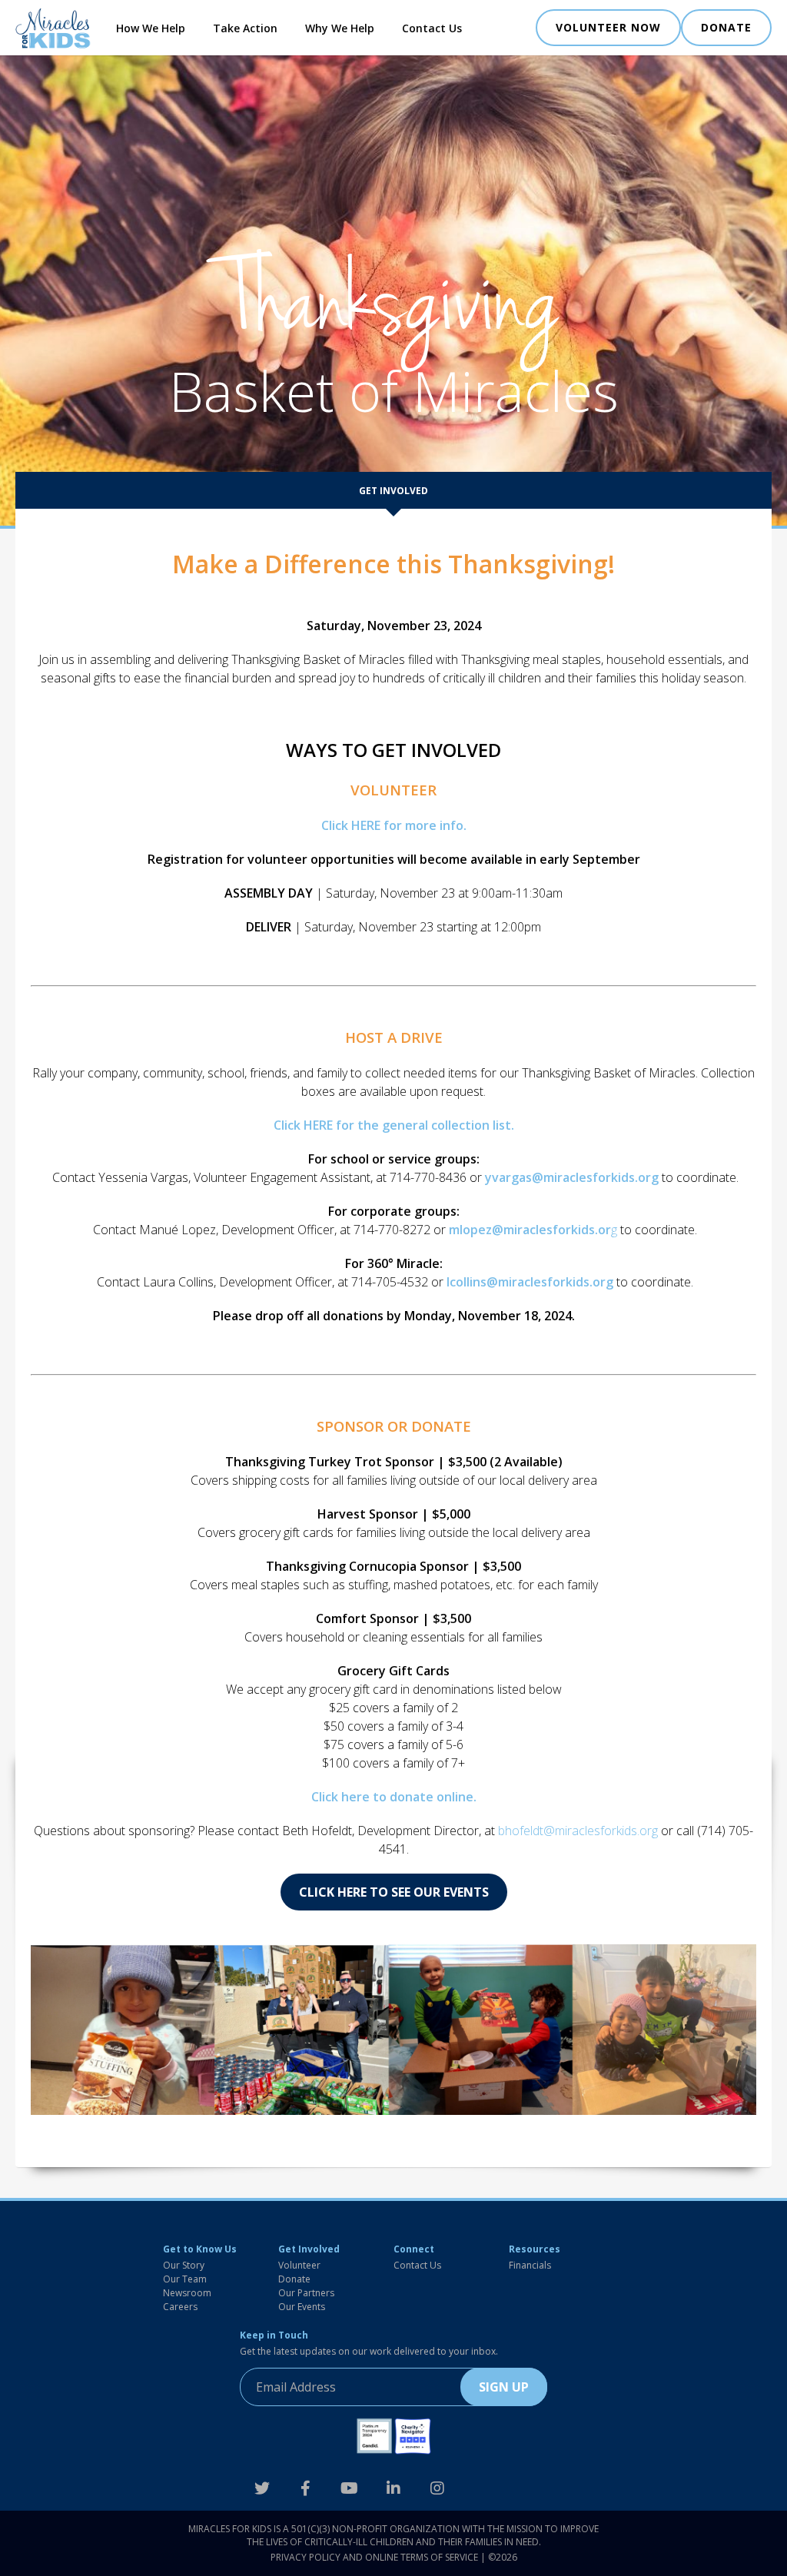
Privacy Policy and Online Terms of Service (374, 2557)
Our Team (185, 2279)
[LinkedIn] (393, 2488)
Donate (294, 2279)
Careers (180, 2307)
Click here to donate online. (394, 1797)
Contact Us (432, 28)
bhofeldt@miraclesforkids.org (578, 1831)
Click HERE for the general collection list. (394, 1125)
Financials (530, 2265)
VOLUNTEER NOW (608, 27)
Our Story (184, 2265)
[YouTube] (349, 2488)
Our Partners (306, 2293)
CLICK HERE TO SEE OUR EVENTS (394, 1892)
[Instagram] (438, 2488)
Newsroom (187, 2293)
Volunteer (299, 2265)
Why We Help (340, 28)
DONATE (726, 27)
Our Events (302, 2307)
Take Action (245, 28)
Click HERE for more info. (394, 825)
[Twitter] (262, 2488)
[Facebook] (306, 2488)
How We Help (151, 28)
